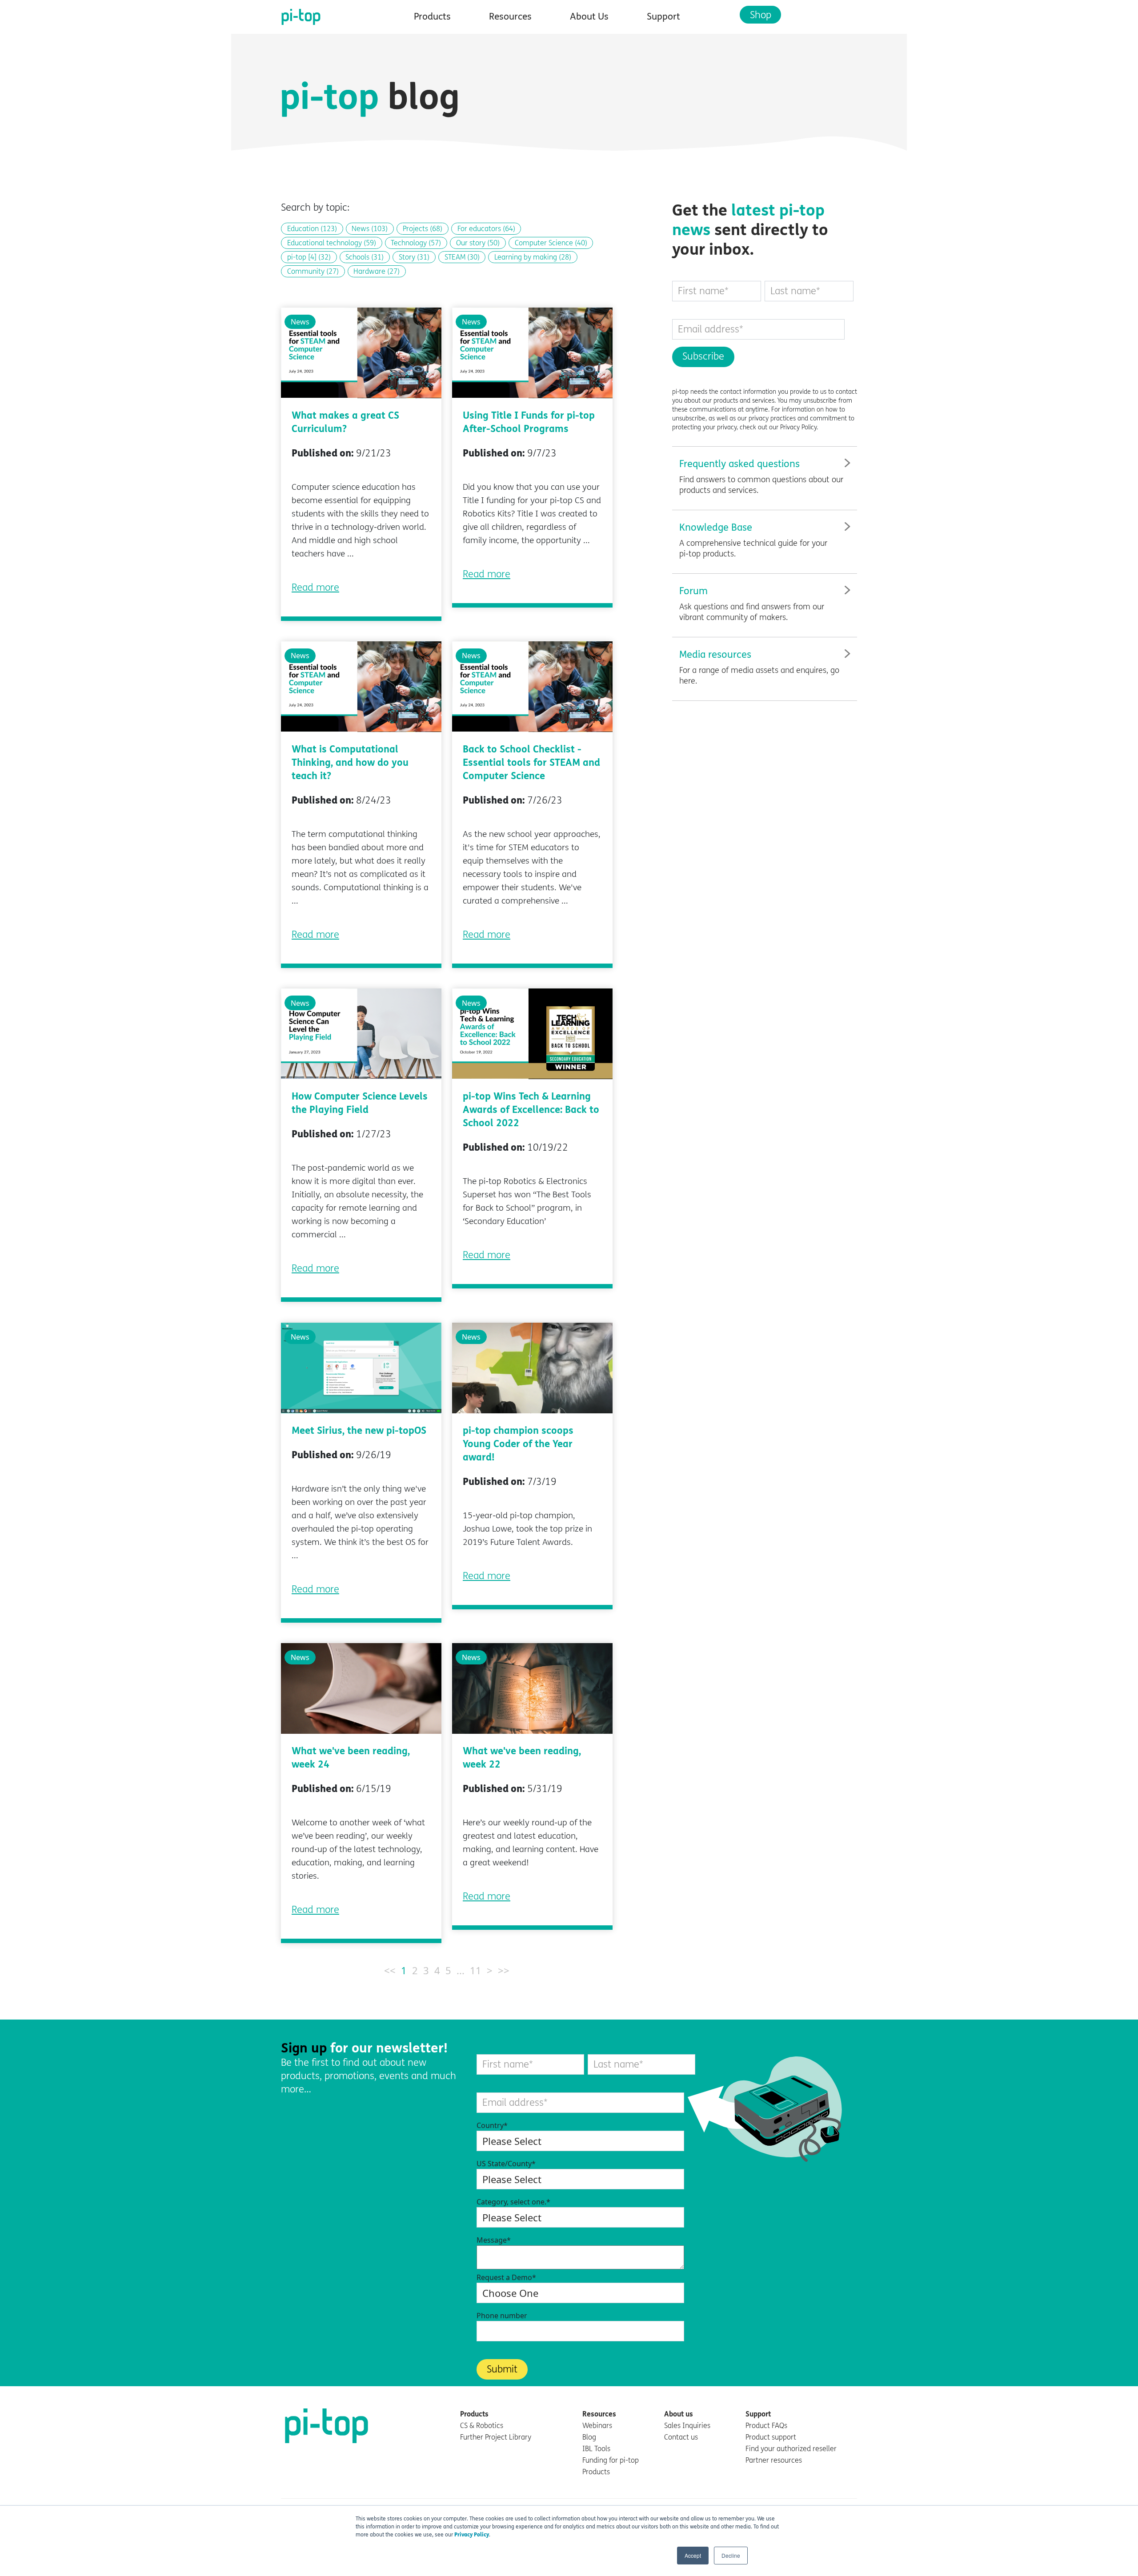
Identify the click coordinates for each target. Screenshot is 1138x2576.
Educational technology (332, 243)
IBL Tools (596, 2449)
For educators (486, 229)
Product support (771, 2437)
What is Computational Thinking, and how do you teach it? (350, 763)
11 (476, 1970)
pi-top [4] (309, 257)
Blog (589, 2437)
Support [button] (663, 17)
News (370, 229)
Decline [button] (731, 2555)
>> (504, 1970)
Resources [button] (510, 17)
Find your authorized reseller (791, 2449)
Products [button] (432, 17)
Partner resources (774, 2460)
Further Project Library (496, 2437)
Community (313, 271)
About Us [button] (589, 17)
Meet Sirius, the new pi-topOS (359, 1431)
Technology (416, 243)
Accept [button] (693, 2555)
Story (414, 257)
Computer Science (551, 243)
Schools (365, 257)
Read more (315, 588)
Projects (423, 229)
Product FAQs (766, 2426)
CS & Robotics (482, 2426)
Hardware (377, 271)
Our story (478, 243)
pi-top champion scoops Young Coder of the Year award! (518, 1444)
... (461, 1970)
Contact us (681, 2437)
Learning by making (533, 257)
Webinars (597, 2426)
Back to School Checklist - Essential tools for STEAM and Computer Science (531, 763)
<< (390, 1970)
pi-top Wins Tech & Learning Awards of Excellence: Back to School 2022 (531, 1110)
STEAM (462, 257)
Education (312, 229)
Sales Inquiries (687, 2426)
